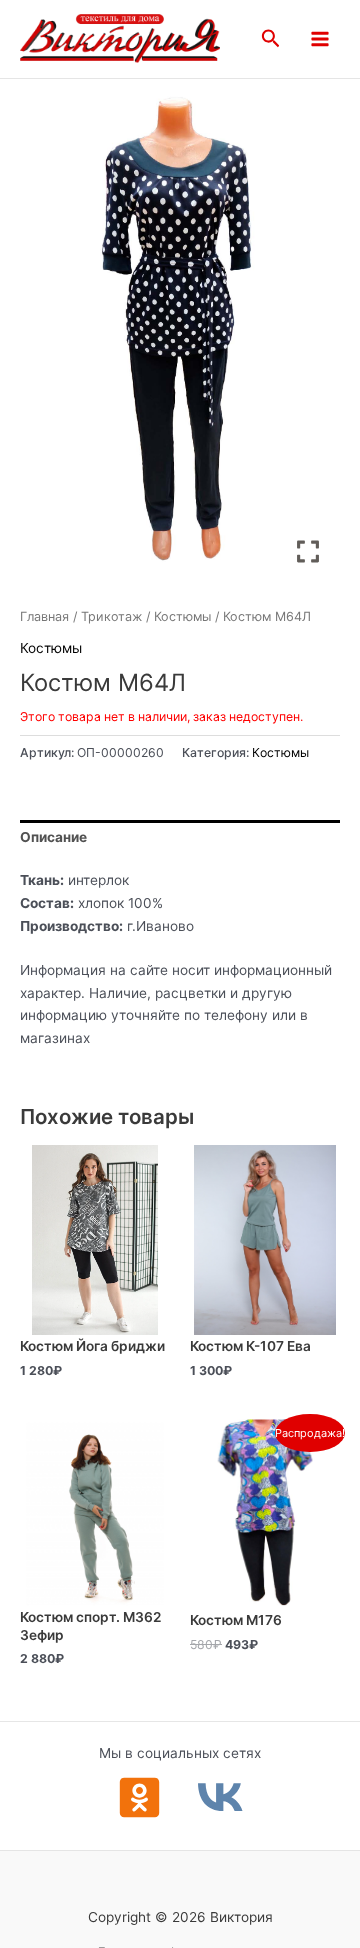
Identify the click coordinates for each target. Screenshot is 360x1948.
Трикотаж (111, 616)
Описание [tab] (53, 837)
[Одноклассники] (139, 1797)
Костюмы (182, 616)
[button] (271, 39)
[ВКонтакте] (220, 1797)
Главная (44, 616)
